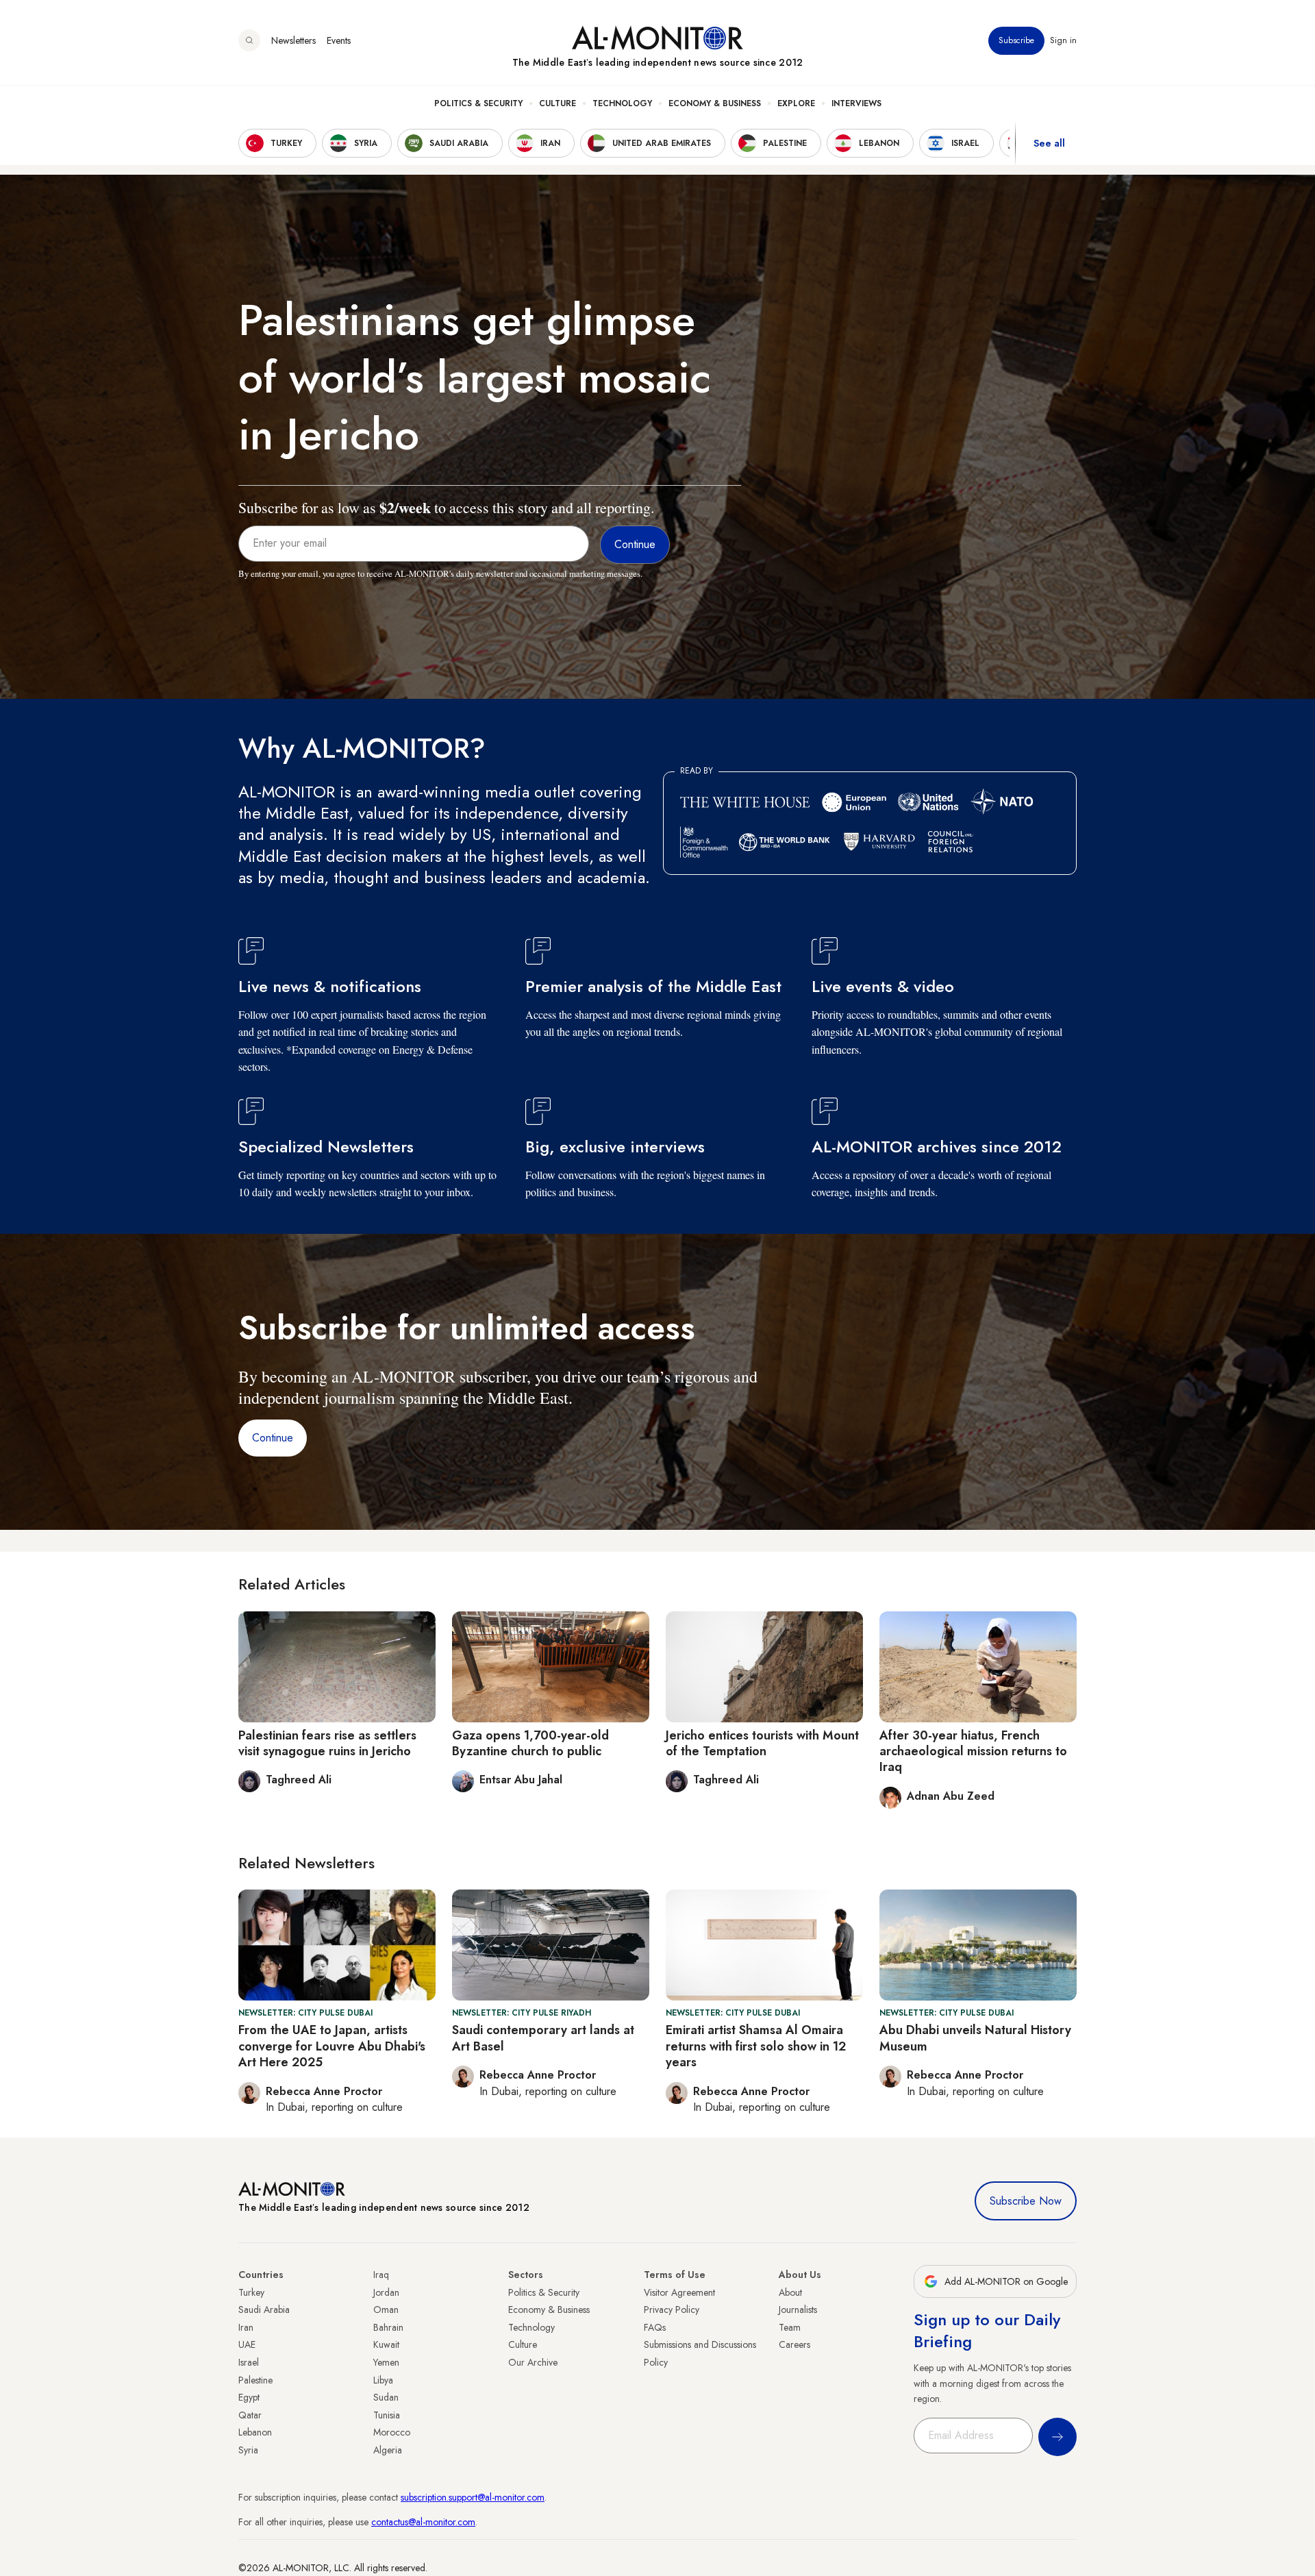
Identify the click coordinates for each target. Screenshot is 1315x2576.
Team (790, 2327)
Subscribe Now (1026, 2201)
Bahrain (388, 2327)
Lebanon (255, 2432)
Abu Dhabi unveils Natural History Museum (975, 2038)
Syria (248, 2450)
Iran (246, 2327)
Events (339, 40)
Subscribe (1016, 40)
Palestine (255, 2380)
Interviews (856, 103)
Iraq (381, 2275)
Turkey (251, 2292)
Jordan (386, 2292)
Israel (249, 2362)
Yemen (386, 2362)
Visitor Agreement (679, 2292)
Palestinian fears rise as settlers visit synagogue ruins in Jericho (327, 1743)
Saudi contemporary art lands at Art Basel (543, 2038)
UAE (247, 2344)
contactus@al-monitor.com (423, 2522)
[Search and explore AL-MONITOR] (249, 40)
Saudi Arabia (264, 2309)
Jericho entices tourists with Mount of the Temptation (762, 1743)
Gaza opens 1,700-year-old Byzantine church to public (530, 1743)
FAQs (655, 2327)
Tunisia (387, 2415)
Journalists (798, 2309)
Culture (558, 103)
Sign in (1063, 40)
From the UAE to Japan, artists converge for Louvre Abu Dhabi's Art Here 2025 (332, 2046)
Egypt (249, 2397)
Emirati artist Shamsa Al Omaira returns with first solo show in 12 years (756, 2046)
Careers (794, 2344)
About (790, 2292)
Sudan (386, 2397)
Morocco (392, 2432)
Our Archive (533, 2362)
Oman (386, 2309)
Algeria (388, 2450)
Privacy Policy (672, 2309)
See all (1049, 143)
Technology (622, 103)
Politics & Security (478, 103)
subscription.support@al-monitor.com (473, 2497)
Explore (796, 103)
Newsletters (293, 40)
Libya (383, 2380)
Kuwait (386, 2344)
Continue (273, 1438)
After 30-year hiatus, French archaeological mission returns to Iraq (973, 1751)
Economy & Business (715, 103)
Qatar (250, 2415)
